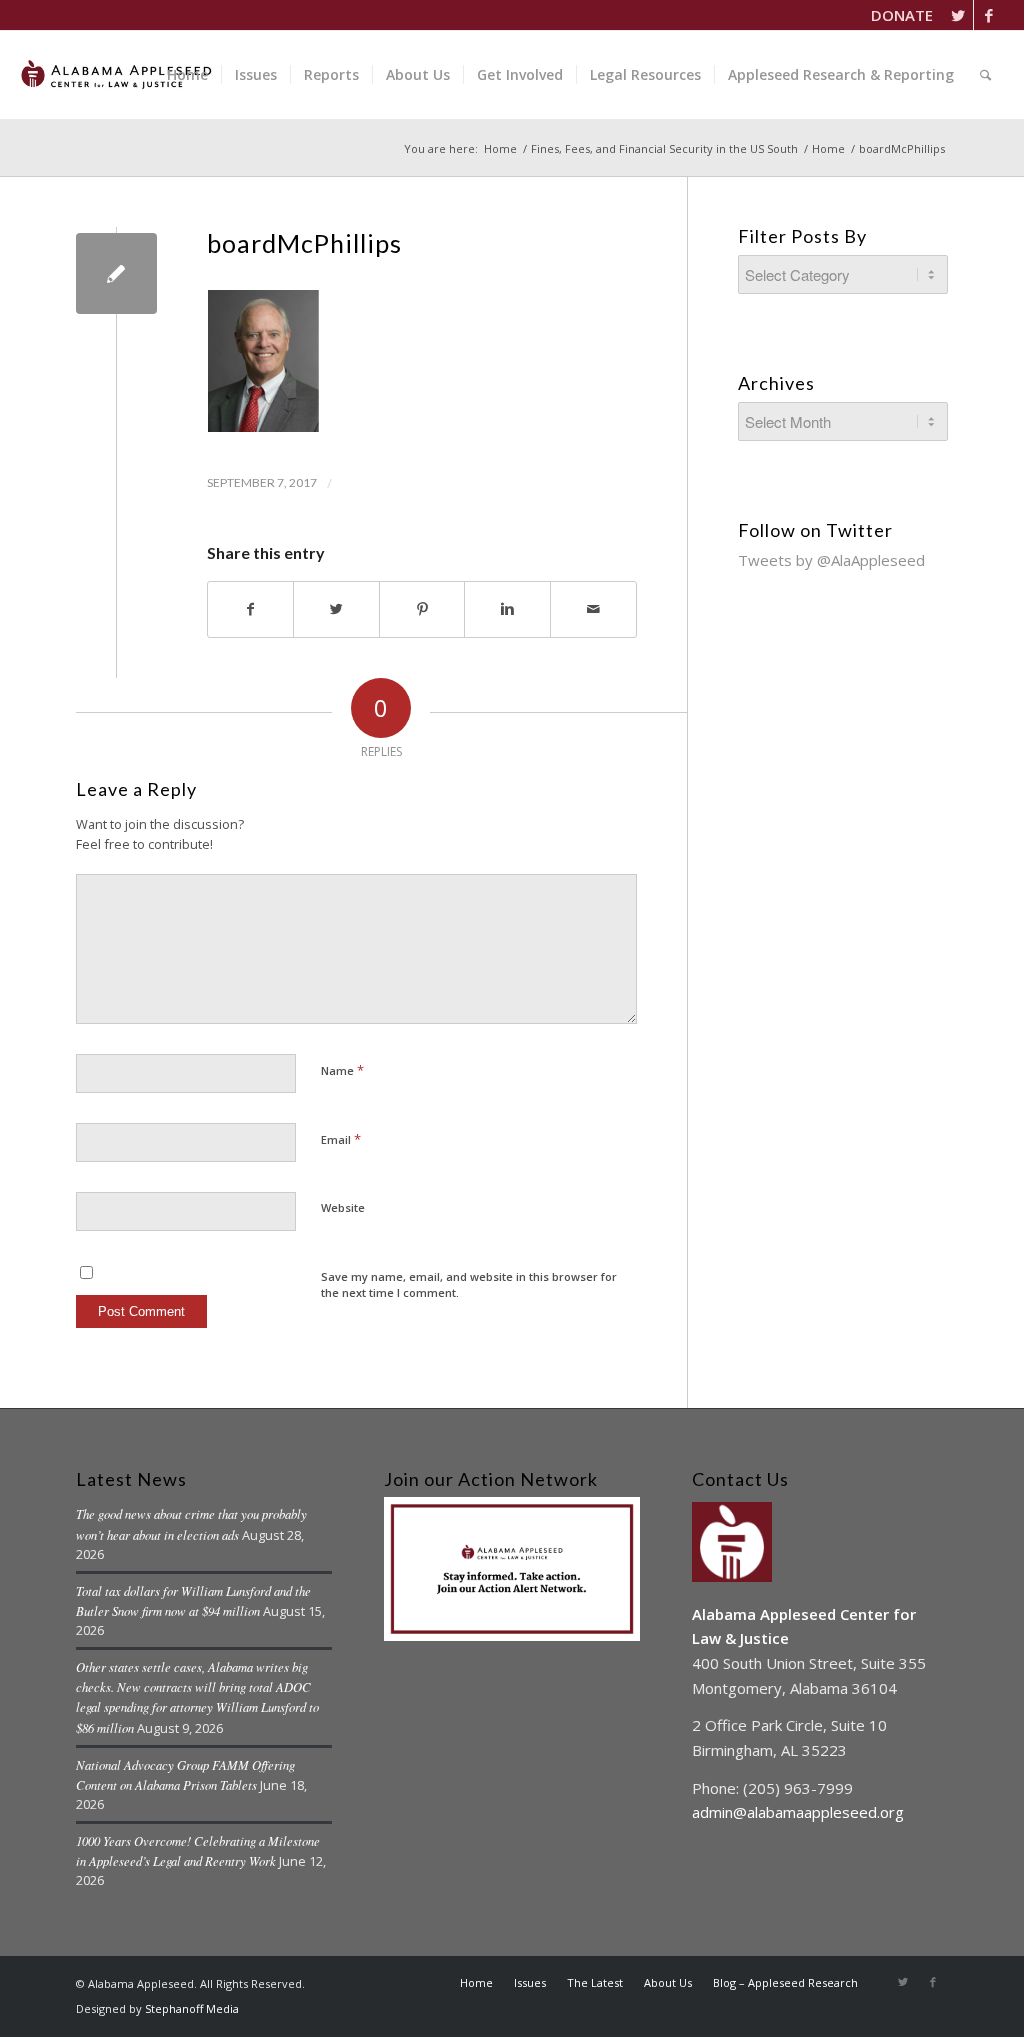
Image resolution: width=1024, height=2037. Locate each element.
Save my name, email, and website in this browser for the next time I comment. (469, 1285)
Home (500, 148)
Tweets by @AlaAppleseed (831, 560)
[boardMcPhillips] (116, 273)
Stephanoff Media (192, 2008)
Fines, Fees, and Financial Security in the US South (664, 148)
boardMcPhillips (304, 243)
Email (341, 1139)
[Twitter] (958, 15)
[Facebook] (989, 15)
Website (343, 1207)
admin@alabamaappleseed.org (798, 1812)
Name (342, 1070)
